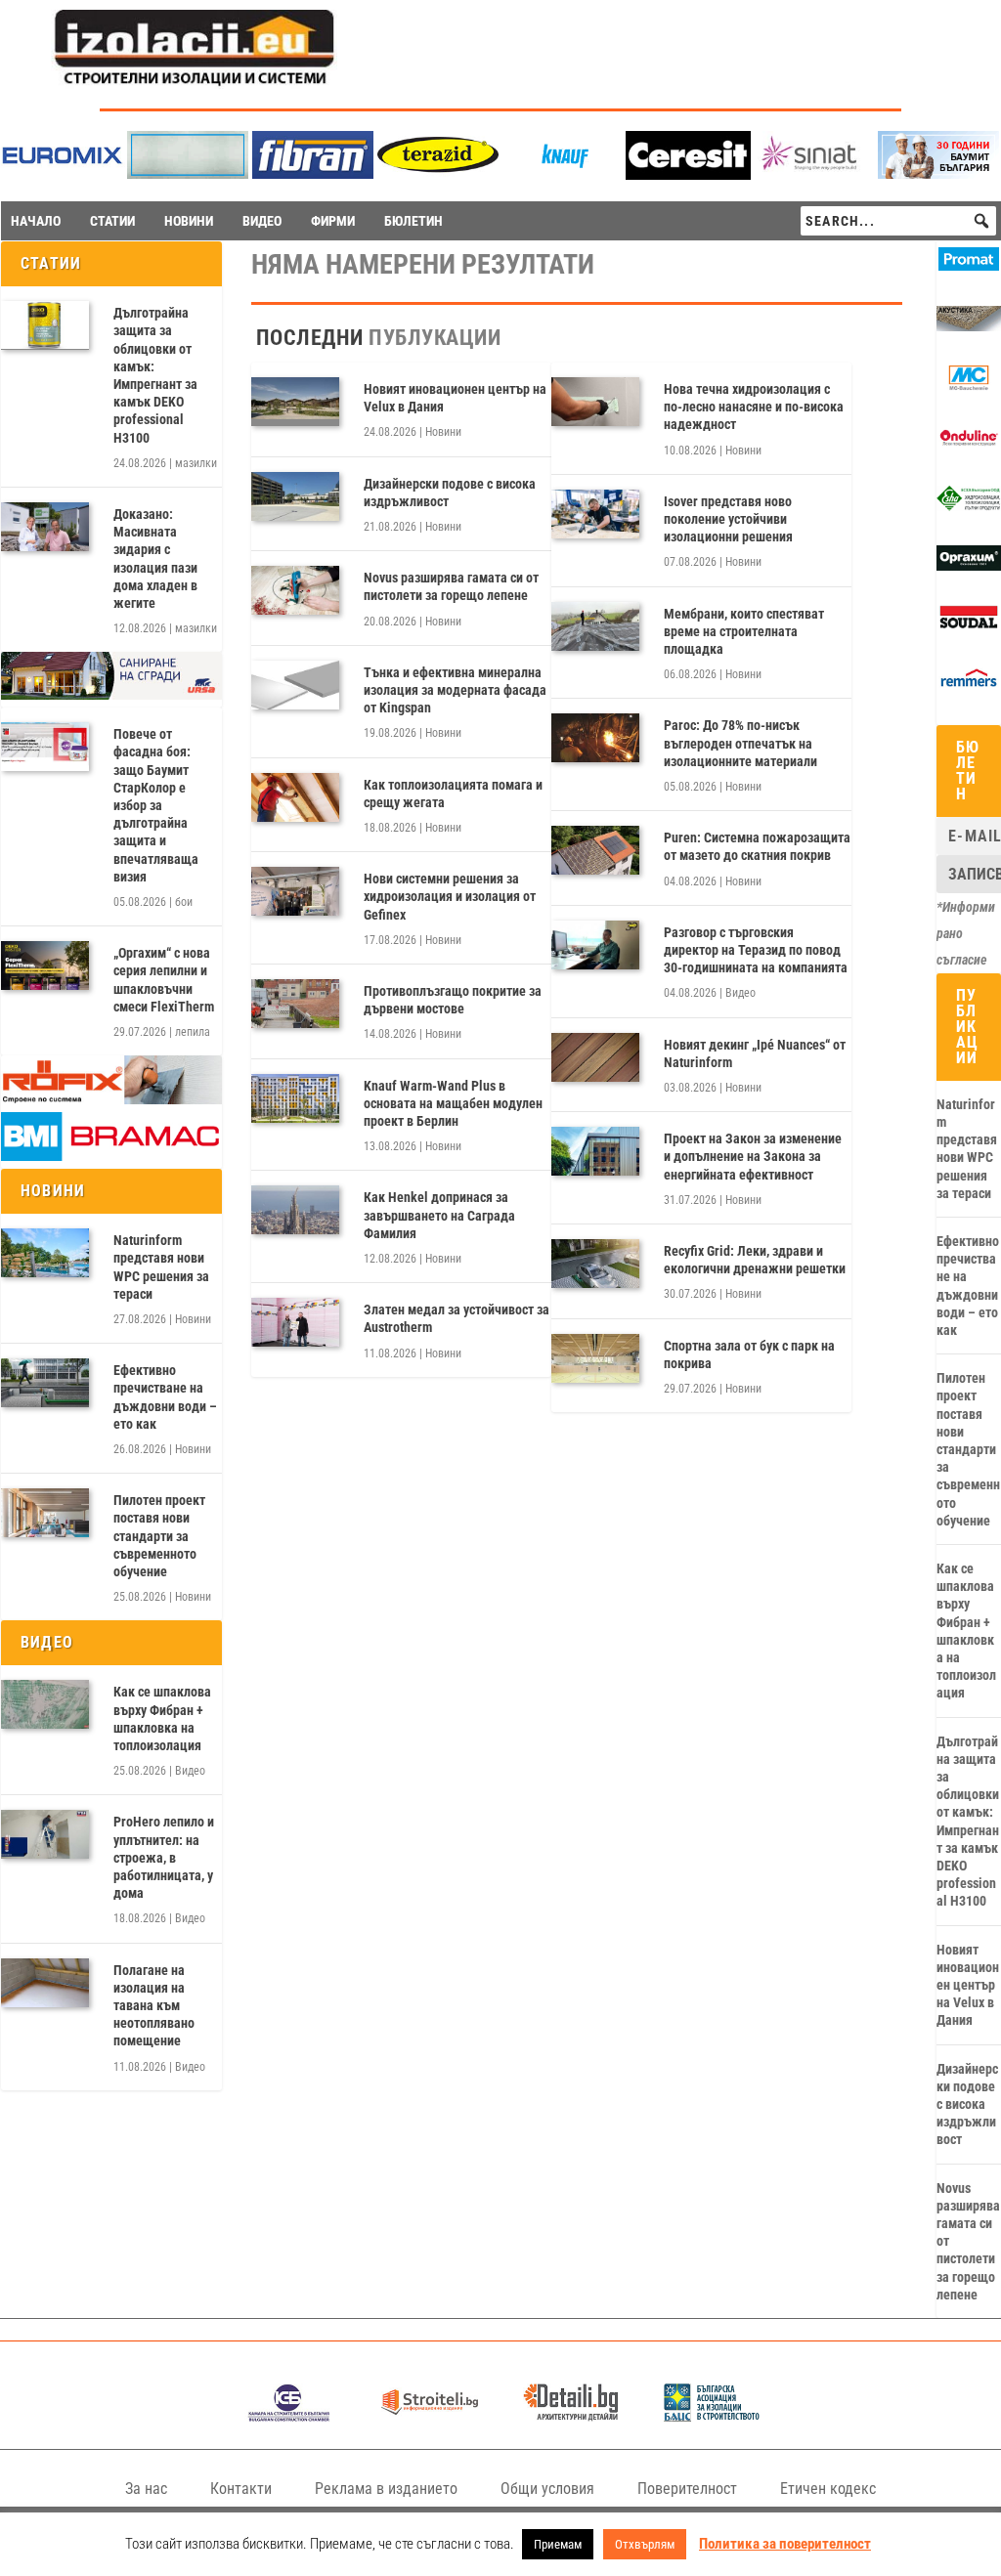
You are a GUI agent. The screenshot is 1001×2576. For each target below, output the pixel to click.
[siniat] (813, 173)
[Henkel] (688, 174)
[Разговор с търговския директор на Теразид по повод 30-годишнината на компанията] (595, 945)
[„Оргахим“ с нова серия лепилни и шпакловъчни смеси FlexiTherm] (45, 966)
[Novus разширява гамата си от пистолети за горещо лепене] (295, 590)
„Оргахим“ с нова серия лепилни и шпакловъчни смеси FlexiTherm (164, 980)
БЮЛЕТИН (413, 221)
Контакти (241, 2489)
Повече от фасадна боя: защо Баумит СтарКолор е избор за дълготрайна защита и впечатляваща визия (156, 805)
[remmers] (969, 686)
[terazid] (438, 173)
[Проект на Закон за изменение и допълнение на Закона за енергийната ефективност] (595, 1151)
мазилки (196, 463)
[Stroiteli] (430, 2416)
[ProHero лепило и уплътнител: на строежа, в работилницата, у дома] (45, 1834)
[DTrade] (969, 326)
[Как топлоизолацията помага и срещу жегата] (295, 797)
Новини (193, 1319)
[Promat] (969, 266)
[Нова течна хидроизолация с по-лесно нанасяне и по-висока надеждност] (595, 402)
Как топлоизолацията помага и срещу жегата (453, 794)
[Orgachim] (969, 566)
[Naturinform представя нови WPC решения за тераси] (45, 1253)
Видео (190, 1771)
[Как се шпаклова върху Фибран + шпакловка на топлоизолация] (45, 1704)
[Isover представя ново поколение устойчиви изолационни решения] (595, 514)
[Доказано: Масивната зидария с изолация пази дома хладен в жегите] (45, 527)
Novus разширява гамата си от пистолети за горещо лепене (451, 586)
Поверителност (687, 2489)
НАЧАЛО (36, 221)
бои (184, 902)
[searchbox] (898, 221)
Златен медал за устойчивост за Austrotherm (457, 1318)
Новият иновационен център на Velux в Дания (455, 398)
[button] (981, 221)
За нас (146, 2489)
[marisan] (188, 173)
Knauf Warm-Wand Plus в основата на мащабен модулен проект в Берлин (453, 1103)
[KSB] (289, 2416)
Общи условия (547, 2489)
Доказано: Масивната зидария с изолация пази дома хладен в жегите (155, 558)
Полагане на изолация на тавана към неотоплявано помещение (154, 2006)
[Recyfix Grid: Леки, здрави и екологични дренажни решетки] (595, 1264)
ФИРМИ (333, 221)
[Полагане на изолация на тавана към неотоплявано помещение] (45, 1983)
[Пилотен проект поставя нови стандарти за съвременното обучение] (45, 1513)
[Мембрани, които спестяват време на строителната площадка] (595, 626)
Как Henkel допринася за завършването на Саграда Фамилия (439, 1215)
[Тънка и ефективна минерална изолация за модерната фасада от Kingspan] (295, 685)
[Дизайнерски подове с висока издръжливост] (295, 496)
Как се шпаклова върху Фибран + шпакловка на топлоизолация (162, 1718)
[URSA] (111, 695)
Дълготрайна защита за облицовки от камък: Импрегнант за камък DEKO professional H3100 (155, 375)
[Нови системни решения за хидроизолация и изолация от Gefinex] (295, 891)
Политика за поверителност (785, 2544)
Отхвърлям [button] (645, 2544)
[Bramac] (111, 1156)
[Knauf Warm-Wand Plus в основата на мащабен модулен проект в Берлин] (295, 1098)
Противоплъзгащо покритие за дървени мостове (453, 1000)
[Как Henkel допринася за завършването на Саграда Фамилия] (295, 1210)
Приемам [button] (558, 2544)
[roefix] (111, 1099)
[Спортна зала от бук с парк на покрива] (595, 1358)
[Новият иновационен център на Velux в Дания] (295, 402)
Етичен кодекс (828, 2489)
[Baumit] (938, 173)
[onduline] (969, 446)
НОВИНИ (189, 221)
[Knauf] (563, 173)
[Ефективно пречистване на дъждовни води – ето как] (45, 1383)
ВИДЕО (262, 221)
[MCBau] (969, 386)
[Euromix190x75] (63, 174)
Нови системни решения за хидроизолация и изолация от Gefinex (450, 896)
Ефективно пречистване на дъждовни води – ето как (165, 1397)
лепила (193, 1032)
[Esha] (969, 506)
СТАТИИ (112, 221)
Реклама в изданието (386, 2489)
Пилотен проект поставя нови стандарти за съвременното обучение (159, 1536)
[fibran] (313, 173)
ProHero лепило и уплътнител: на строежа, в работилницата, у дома (164, 1857)
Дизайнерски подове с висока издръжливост (450, 493)
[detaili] (571, 2416)
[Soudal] (969, 625)
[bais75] (712, 2416)
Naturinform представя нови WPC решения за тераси (161, 1267)
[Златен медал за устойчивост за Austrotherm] (295, 1322)
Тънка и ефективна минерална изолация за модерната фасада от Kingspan (455, 690)
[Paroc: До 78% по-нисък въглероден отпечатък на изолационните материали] (595, 738)
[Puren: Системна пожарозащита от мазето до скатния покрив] (595, 850)
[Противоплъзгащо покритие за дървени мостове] (295, 1004)
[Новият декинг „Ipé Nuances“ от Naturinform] (595, 1057)
